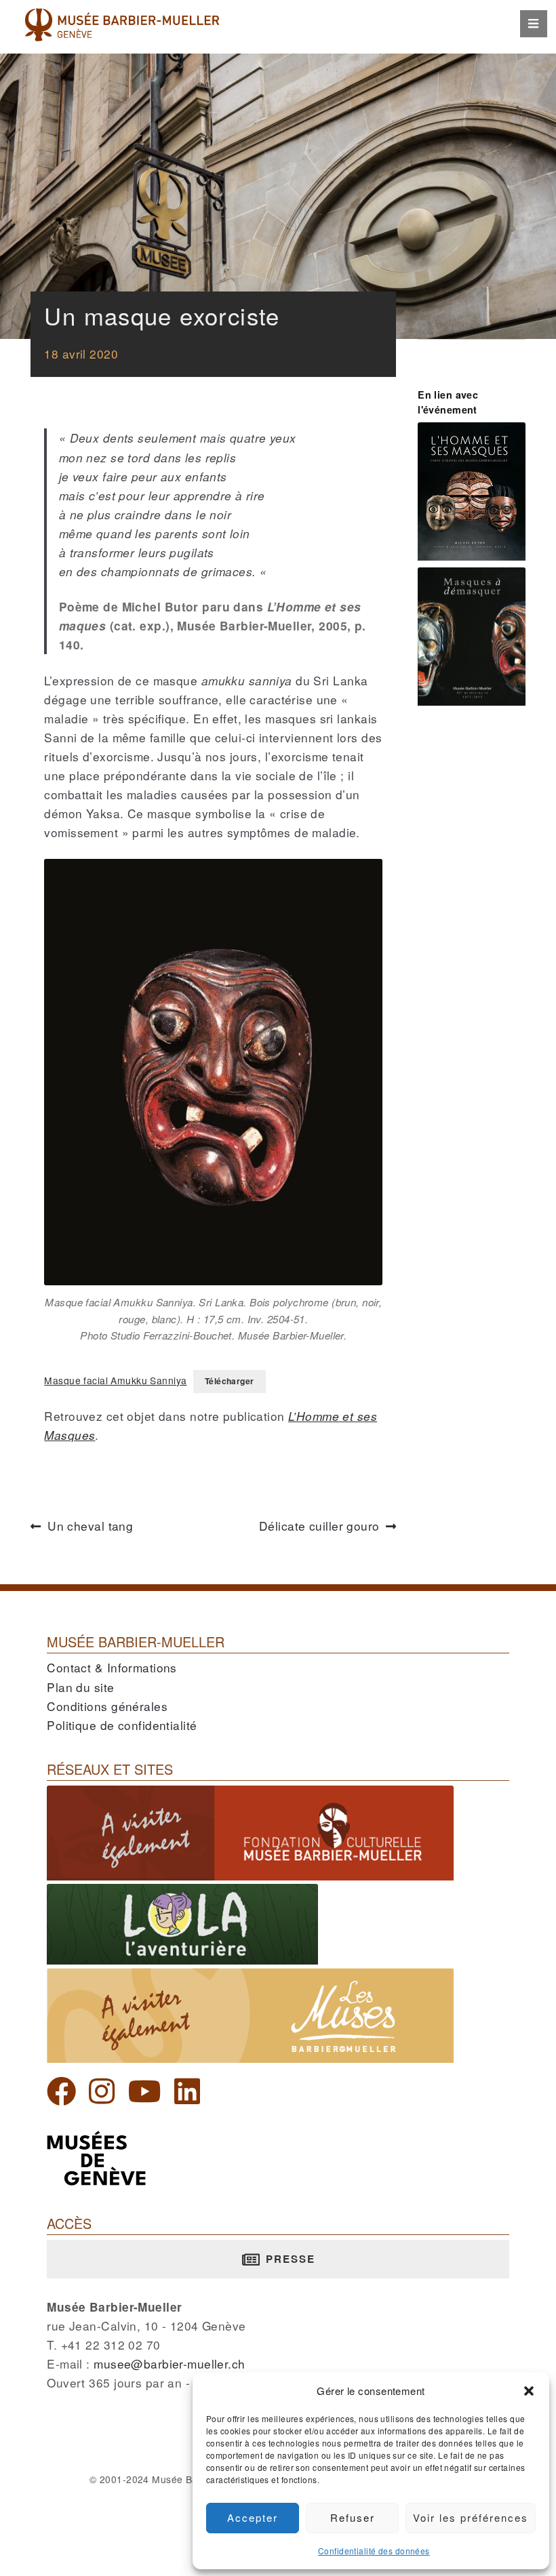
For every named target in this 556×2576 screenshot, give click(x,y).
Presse (289, 2259)
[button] (529, 2391)
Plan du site (80, 1687)
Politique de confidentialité (122, 1725)
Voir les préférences (471, 2517)
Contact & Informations (112, 1667)
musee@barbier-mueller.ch (169, 2363)
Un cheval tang (90, 1526)
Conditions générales (107, 1706)
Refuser (353, 2517)
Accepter (253, 2517)
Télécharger (230, 1381)
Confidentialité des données (374, 2551)
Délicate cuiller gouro (327, 1526)
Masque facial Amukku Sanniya (115, 1380)
